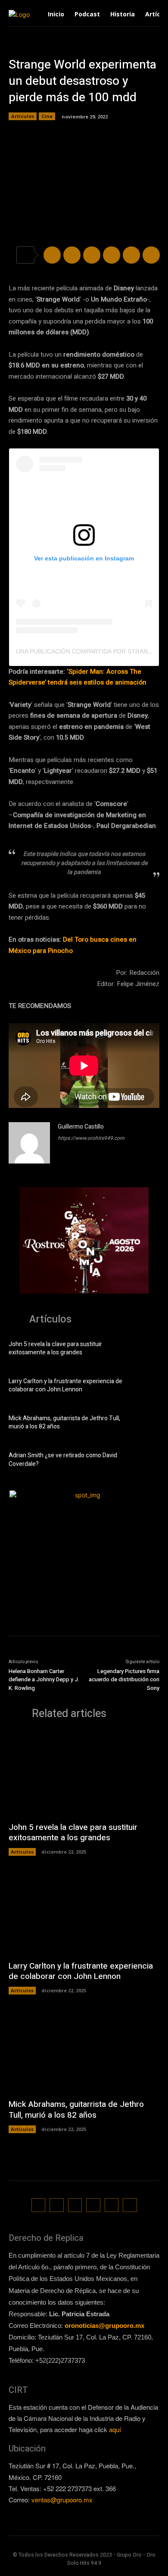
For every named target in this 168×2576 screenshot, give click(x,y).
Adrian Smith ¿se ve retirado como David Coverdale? (63, 1460)
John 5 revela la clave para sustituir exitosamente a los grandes (55, 1349)
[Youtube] (130, 2205)
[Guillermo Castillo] (29, 1143)
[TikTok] (75, 2205)
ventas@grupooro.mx (62, 2500)
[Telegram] (92, 255)
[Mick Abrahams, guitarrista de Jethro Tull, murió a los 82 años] (146, 1424)
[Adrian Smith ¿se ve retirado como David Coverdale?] (146, 1461)
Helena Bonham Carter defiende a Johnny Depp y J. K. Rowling (44, 1680)
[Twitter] (72, 255)
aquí (115, 2429)
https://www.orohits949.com (91, 1138)
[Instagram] (57, 2205)
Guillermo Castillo (81, 1127)
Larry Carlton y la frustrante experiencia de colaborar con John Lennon (65, 1386)
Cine (47, 116)
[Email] (131, 255)
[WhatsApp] (112, 255)
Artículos (23, 116)
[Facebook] (52, 255)
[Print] (151, 255)
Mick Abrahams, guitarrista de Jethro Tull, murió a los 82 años (64, 1423)
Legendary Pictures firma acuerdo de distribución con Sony (124, 1680)
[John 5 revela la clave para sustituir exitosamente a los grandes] (146, 1350)
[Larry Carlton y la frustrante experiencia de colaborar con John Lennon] (146, 1387)
